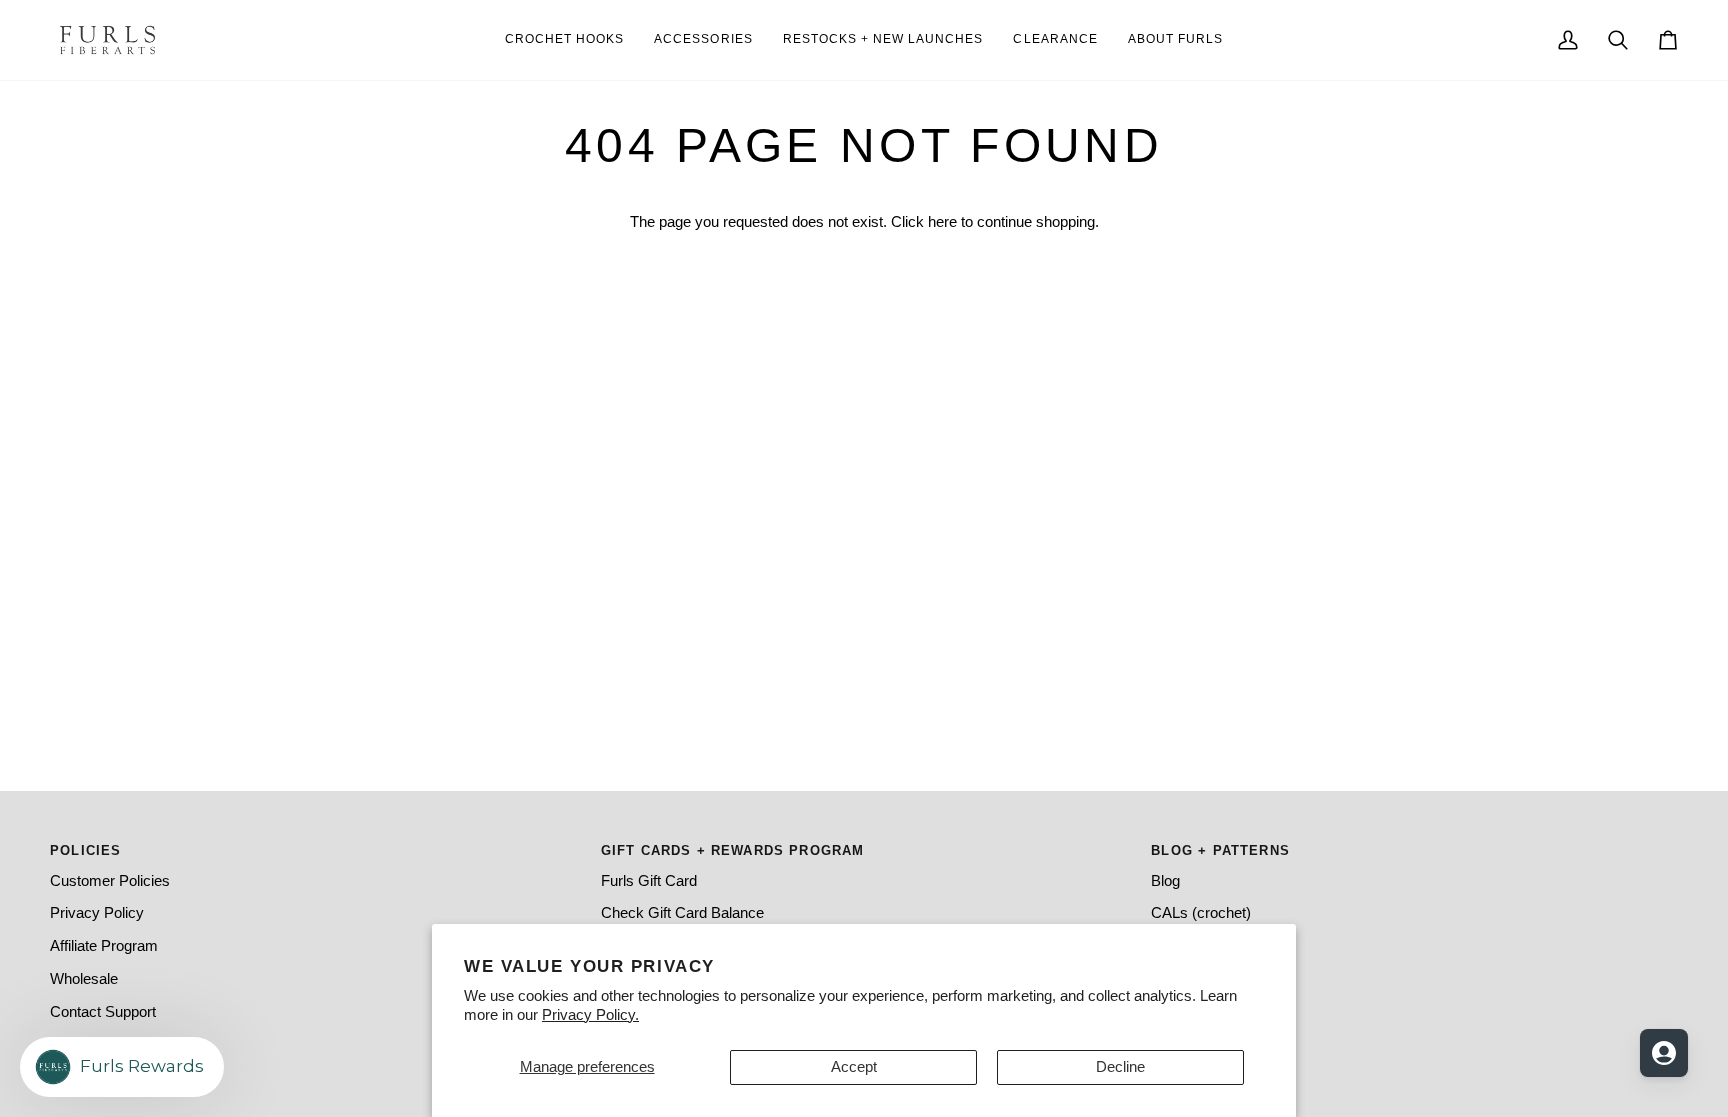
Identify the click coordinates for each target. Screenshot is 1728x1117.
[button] (1175, 40)
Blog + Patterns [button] (1220, 850)
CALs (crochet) (1201, 913)
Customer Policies (110, 881)
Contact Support (103, 1012)
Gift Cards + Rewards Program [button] (733, 850)
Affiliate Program (104, 946)
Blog (1165, 881)
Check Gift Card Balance (682, 913)
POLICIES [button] (85, 850)
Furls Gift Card (649, 881)
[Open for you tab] (1664, 1053)
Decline (1120, 1067)
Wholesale (84, 979)
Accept (854, 1067)
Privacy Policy (97, 913)
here (942, 222)
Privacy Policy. (590, 1015)
